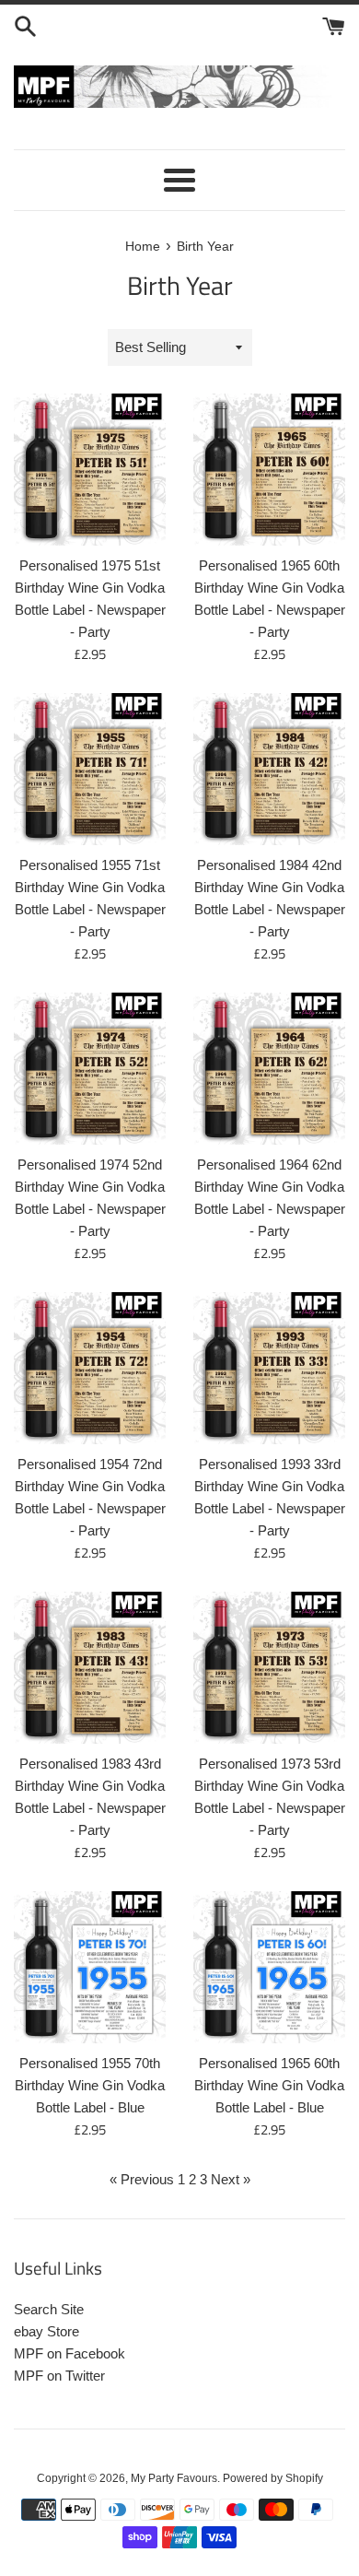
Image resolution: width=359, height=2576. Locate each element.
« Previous (142, 2179)
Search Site (49, 2309)
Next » (231, 2179)
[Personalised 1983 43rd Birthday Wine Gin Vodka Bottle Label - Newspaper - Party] (90, 1668)
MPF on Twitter (59, 2376)
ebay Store (46, 2331)
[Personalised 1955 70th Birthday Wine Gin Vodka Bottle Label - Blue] (90, 1967)
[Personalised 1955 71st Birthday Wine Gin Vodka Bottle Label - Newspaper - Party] (90, 769)
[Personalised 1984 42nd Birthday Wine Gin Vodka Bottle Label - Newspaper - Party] (269, 769)
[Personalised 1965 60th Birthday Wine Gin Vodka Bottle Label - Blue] (269, 1967)
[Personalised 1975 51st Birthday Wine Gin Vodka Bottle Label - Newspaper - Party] (90, 470)
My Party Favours (174, 2478)
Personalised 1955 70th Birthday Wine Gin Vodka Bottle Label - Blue (90, 2085)
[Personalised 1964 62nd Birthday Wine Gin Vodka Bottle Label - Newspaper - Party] (269, 1069)
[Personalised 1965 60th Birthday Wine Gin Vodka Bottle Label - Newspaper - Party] (269, 470)
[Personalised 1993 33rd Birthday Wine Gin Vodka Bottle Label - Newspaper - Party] (269, 1368)
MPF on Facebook (69, 2353)
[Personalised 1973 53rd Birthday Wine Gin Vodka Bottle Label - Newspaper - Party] (269, 1668)
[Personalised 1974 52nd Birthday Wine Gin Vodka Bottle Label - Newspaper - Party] (90, 1069)
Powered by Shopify (273, 2478)
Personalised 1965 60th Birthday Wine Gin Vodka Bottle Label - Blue (269, 2085)
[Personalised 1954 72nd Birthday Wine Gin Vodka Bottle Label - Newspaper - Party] (90, 1368)
